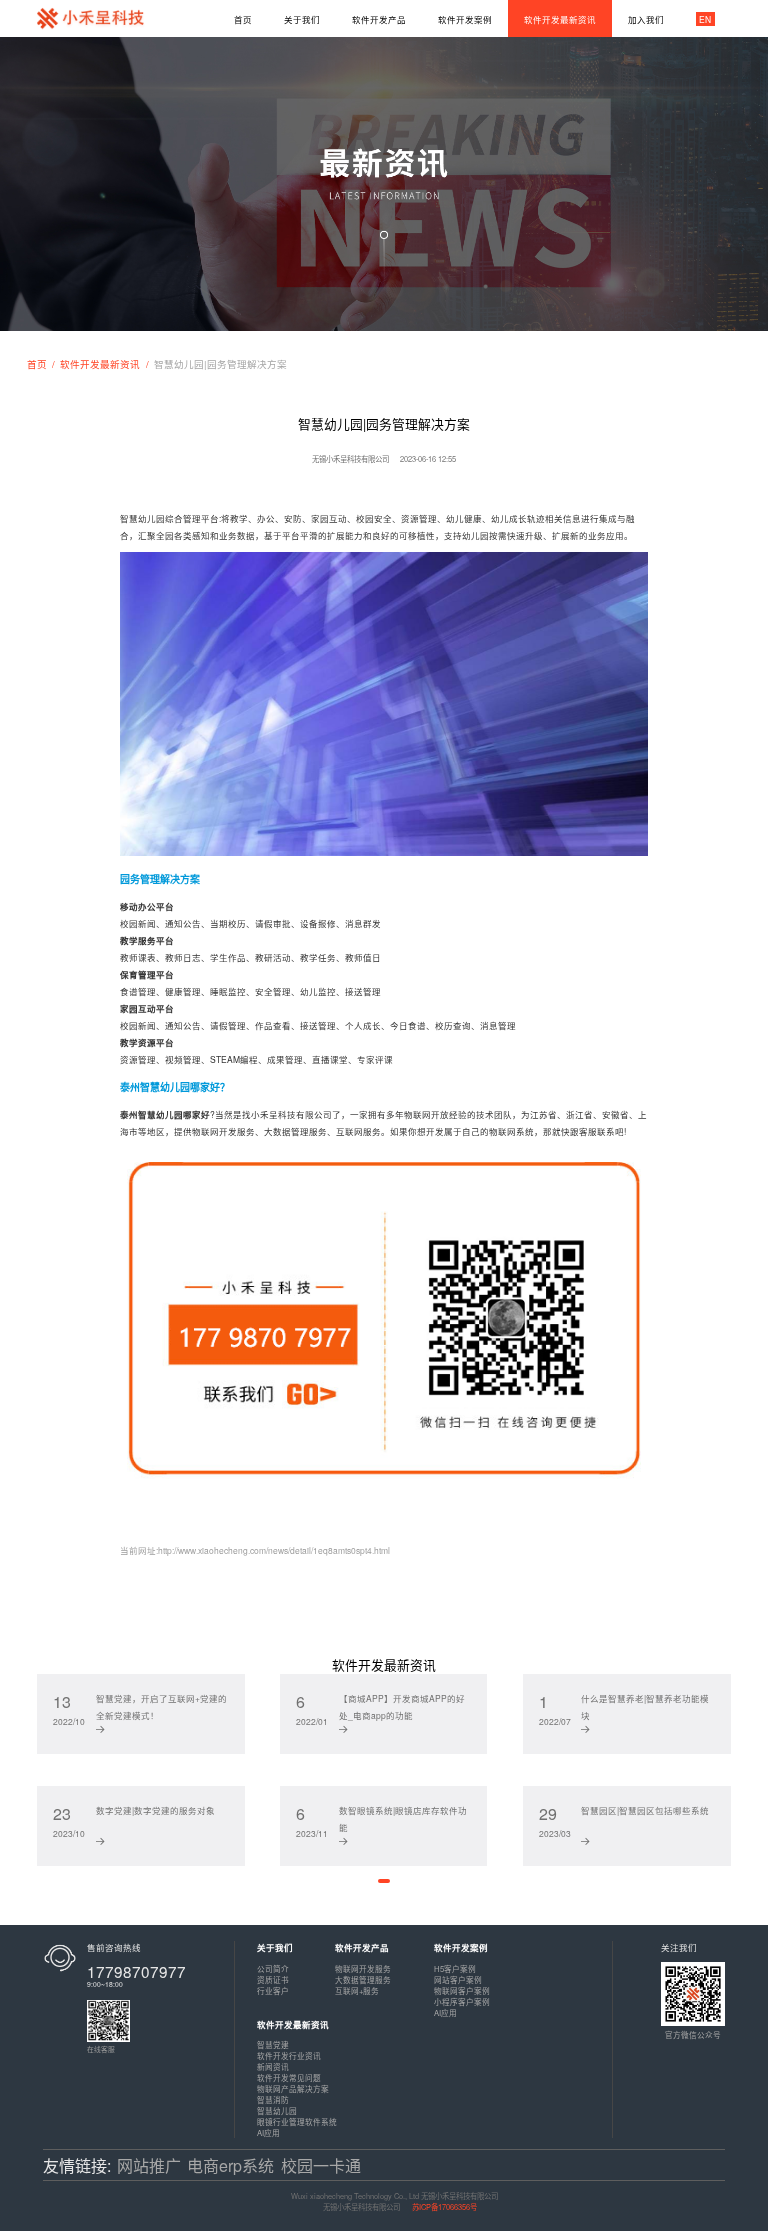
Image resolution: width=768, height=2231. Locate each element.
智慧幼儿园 (277, 2110)
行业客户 (273, 1990)
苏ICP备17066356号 (444, 2206)
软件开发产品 (362, 1947)
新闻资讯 (273, 2066)
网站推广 (149, 2165)
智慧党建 (273, 2044)
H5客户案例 (455, 1968)
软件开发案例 (461, 1947)
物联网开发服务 (363, 1968)
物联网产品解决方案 (293, 2088)
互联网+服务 (357, 1990)
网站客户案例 (458, 1979)
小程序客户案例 (462, 2001)
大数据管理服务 (363, 1979)
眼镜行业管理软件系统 (297, 2121)
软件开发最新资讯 (100, 364)
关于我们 (275, 1947)
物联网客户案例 (462, 1990)
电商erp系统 (230, 2165)
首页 (37, 364)
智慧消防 (273, 2099)
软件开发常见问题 (289, 2077)
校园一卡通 (321, 2165)
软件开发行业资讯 (289, 2055)
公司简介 (273, 1968)
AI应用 (445, 2012)
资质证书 (273, 1979)
